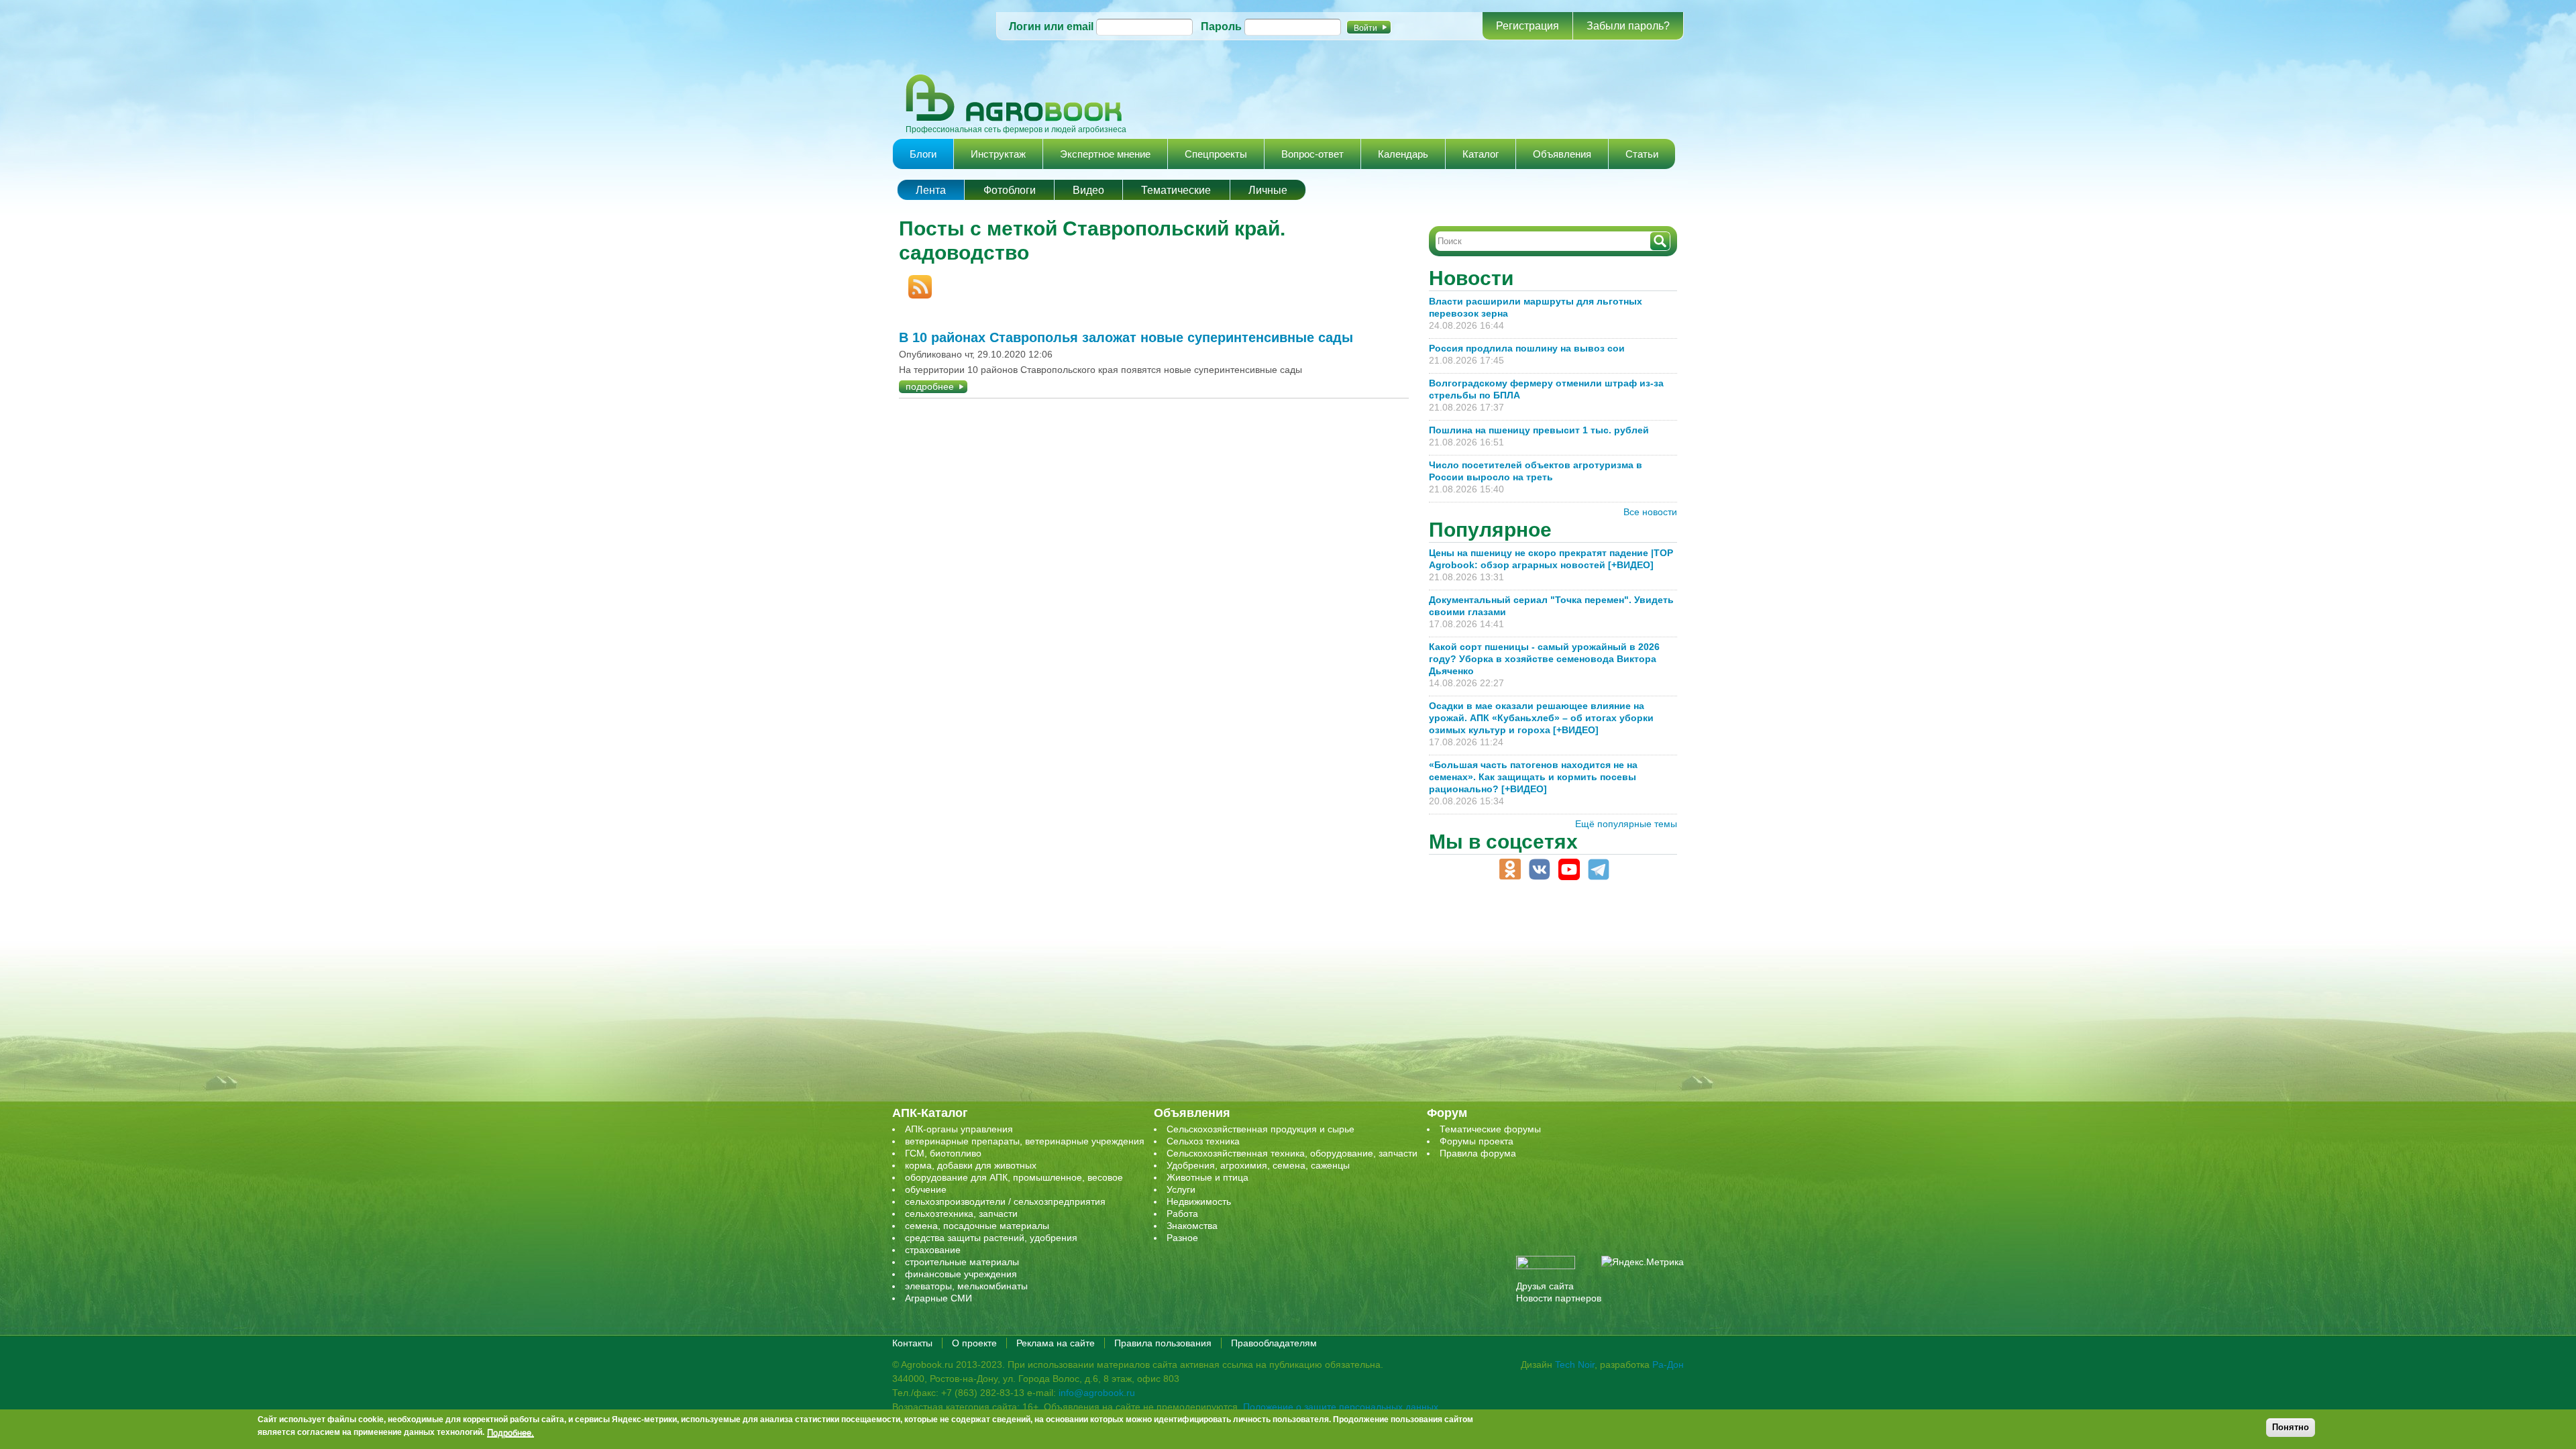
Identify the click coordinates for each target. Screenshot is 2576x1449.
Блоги (923, 154)
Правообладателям (1274, 1343)
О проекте (974, 1343)
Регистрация (1527, 26)
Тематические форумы (1490, 1129)
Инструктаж (998, 154)
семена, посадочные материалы (977, 1226)
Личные (1268, 190)
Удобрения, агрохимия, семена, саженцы (1258, 1165)
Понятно (2291, 1427)
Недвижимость (1199, 1201)
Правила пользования (1163, 1343)
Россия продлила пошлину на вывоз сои (1527, 348)
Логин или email (1051, 26)
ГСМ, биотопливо (943, 1153)
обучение (926, 1189)
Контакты (912, 1343)
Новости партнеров (1559, 1298)
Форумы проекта (1477, 1141)
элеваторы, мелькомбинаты (966, 1286)
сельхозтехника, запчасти (961, 1214)
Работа (1182, 1214)
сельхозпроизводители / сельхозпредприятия (1005, 1201)
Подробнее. (511, 1432)
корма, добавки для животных (971, 1165)
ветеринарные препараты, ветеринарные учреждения (1025, 1141)
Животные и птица (1207, 1177)
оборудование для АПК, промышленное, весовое (1014, 1177)
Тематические (1176, 190)
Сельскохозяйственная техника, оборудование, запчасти (1292, 1153)
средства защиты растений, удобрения (991, 1238)
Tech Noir (1575, 1364)
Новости (1471, 278)
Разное (1182, 1238)
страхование (933, 1250)
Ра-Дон (1668, 1364)
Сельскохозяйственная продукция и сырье (1260, 1129)
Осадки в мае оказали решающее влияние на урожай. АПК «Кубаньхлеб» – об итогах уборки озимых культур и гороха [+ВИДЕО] (1541, 718)
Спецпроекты (1216, 154)
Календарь (1403, 154)
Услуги (1181, 1189)
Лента (931, 190)
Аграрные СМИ (938, 1298)
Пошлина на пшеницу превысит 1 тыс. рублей (1544, 430)
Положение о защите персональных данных (1341, 1407)
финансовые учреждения (961, 1274)
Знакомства (1192, 1226)
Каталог (1481, 154)
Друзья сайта (1545, 1286)
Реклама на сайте (1056, 1343)
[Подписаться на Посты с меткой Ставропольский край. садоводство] (915, 281)
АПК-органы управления (959, 1129)
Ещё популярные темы (1626, 824)
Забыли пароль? (1628, 26)
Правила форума (1478, 1153)
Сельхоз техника (1203, 1141)
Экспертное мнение (1105, 154)
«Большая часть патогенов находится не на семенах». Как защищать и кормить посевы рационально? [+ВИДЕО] (1533, 777)
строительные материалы (962, 1262)
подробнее (930, 386)
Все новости (1650, 512)
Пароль (1221, 26)
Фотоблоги (1010, 190)
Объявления (1562, 154)
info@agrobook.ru (1097, 1393)
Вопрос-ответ (1312, 154)
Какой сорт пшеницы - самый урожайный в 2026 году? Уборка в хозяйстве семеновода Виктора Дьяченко (1544, 659)
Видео (1088, 190)
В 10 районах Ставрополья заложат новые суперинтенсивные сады (1126, 337)
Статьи (1642, 154)
